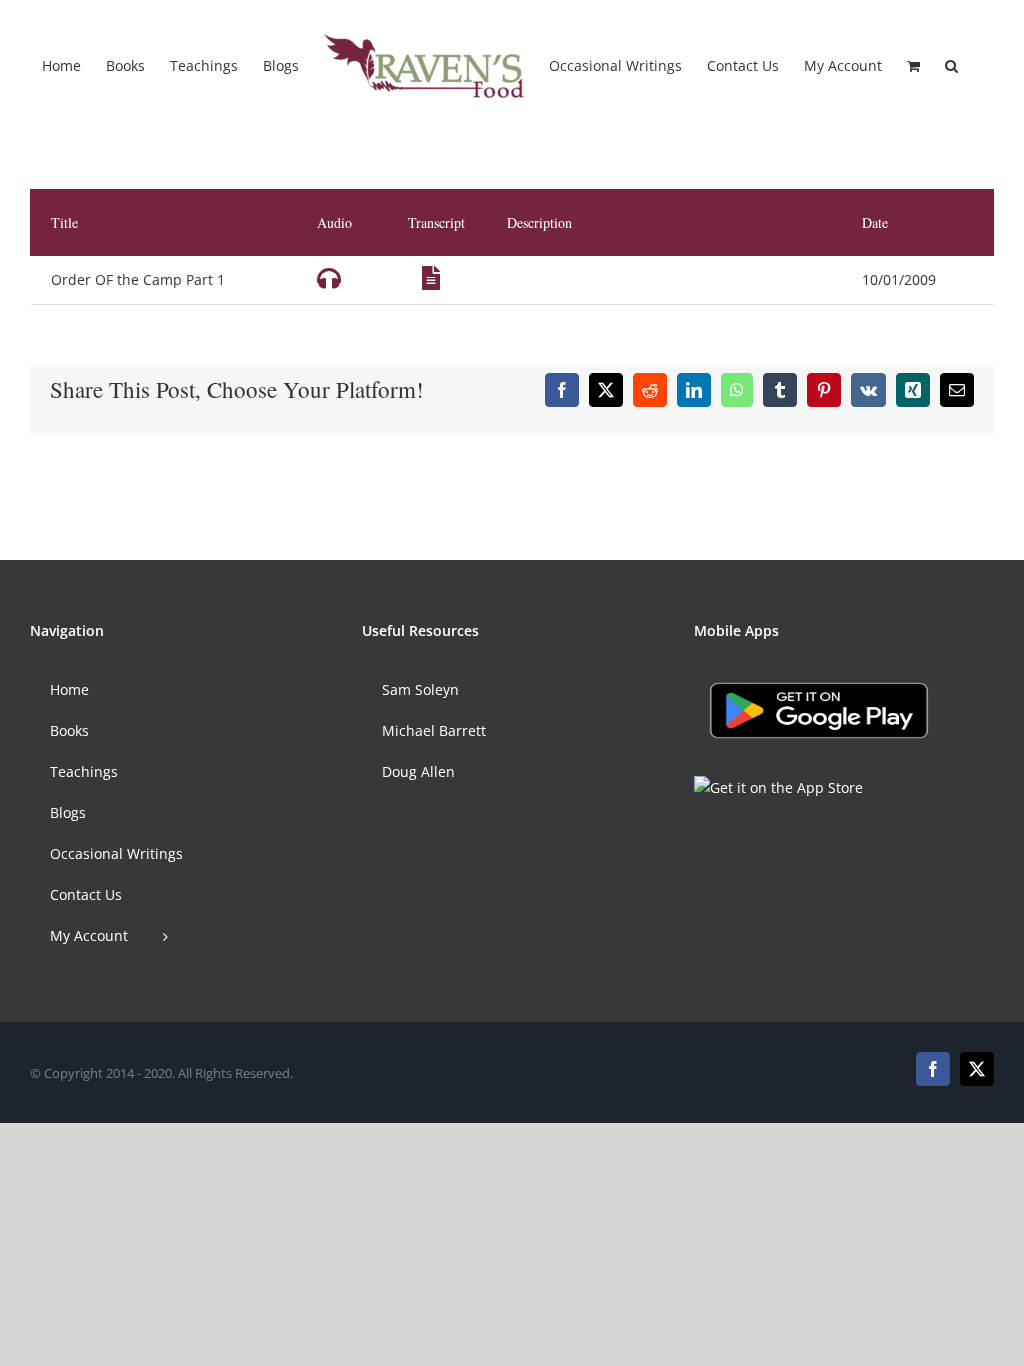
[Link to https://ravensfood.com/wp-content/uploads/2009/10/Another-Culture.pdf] (431, 278)
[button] (951, 65)
